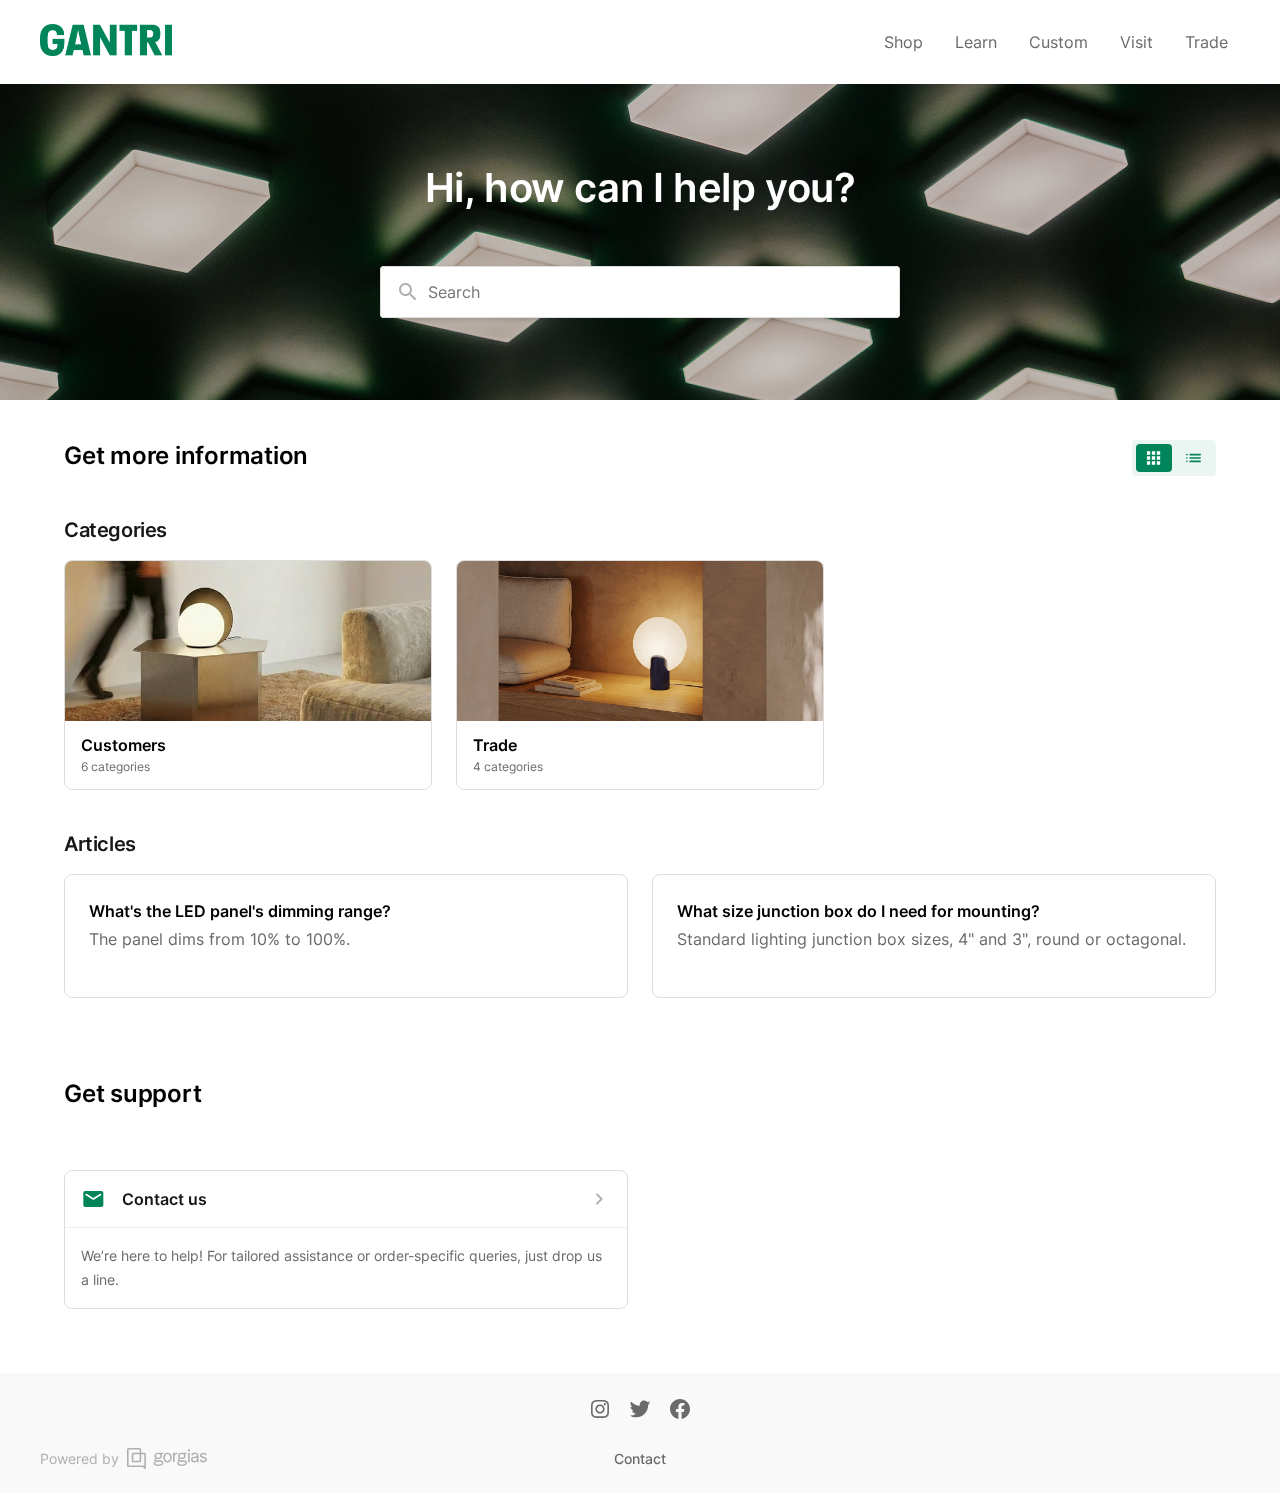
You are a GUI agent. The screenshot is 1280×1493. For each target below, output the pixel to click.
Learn (976, 42)
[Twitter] (640, 1411)
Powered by (79, 1458)
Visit (1136, 42)
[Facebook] (680, 1411)
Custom (1058, 42)
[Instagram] (600, 1411)
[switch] (1174, 458)
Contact (640, 1458)
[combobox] (640, 292)
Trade (1206, 42)
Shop (903, 42)
